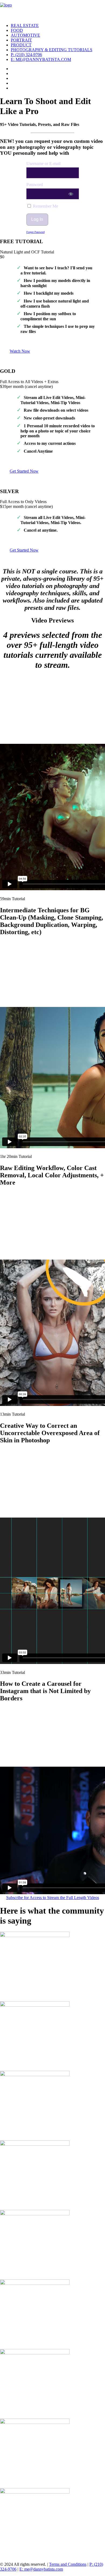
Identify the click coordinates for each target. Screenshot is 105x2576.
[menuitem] (58, 26)
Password (35, 185)
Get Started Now (24, 471)
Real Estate (25, 25)
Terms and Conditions (68, 2564)
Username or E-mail (43, 164)
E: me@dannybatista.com (41, 59)
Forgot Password (36, 232)
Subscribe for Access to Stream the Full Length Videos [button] (53, 1898)
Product (21, 45)
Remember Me (45, 206)
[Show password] (71, 194)
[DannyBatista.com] (52, 9)
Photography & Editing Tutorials (52, 50)
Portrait (21, 40)
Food (17, 30)
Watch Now (20, 351)
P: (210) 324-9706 (26, 55)
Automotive (25, 35)
